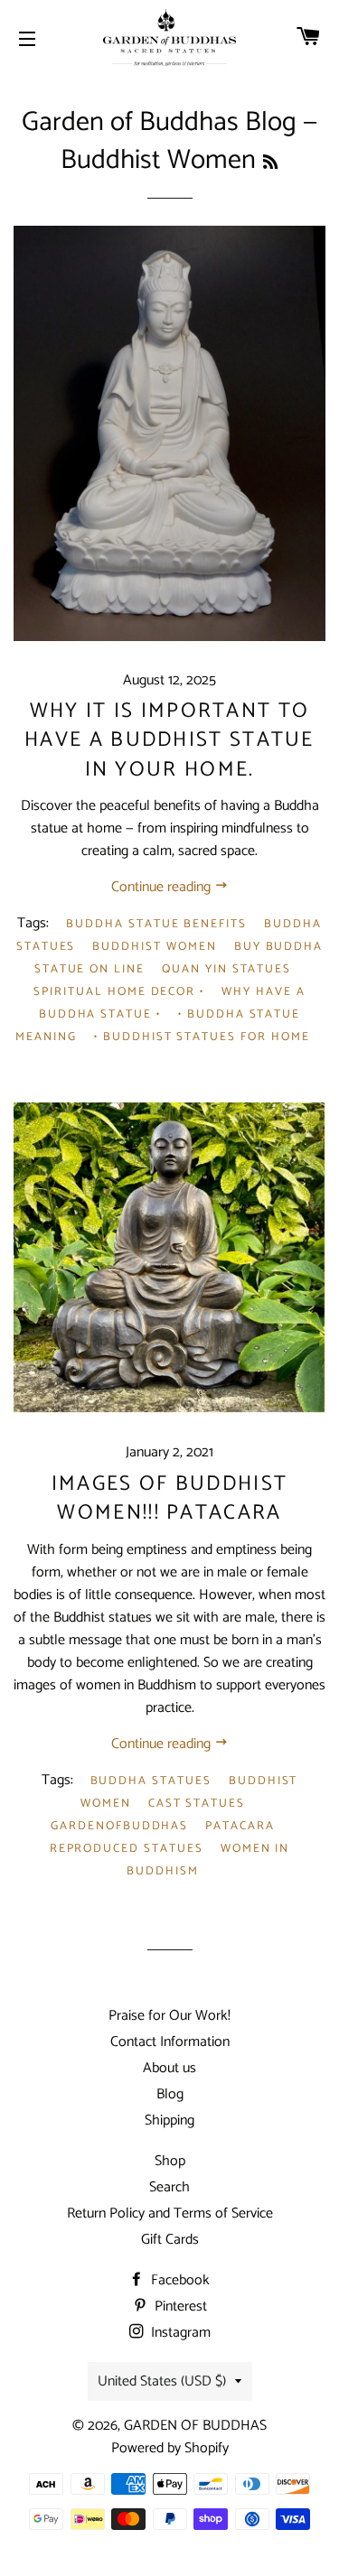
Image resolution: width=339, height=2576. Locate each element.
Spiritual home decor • (119, 992)
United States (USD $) (162, 2381)
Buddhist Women (154, 947)
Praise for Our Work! (169, 2016)
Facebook (179, 2280)
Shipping (169, 2120)
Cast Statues (197, 1804)
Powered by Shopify (170, 2448)
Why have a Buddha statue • (172, 1003)
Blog (170, 2094)
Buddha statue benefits (156, 924)
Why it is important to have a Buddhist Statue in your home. (169, 740)
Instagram (179, 2333)
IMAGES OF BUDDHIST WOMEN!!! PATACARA (169, 1498)
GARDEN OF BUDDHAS (195, 2426)
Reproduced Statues (127, 1849)
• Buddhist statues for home (202, 1037)
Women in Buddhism (208, 1860)
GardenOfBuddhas (119, 1826)
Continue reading (163, 887)
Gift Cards (170, 2240)
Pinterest (179, 2306)
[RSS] (270, 163)
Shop (170, 2161)
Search (169, 2187)
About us (169, 2068)
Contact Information (170, 2042)
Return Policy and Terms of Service (170, 2213)
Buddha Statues (151, 1781)
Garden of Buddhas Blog (159, 122)
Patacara (240, 1826)
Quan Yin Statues (226, 969)
